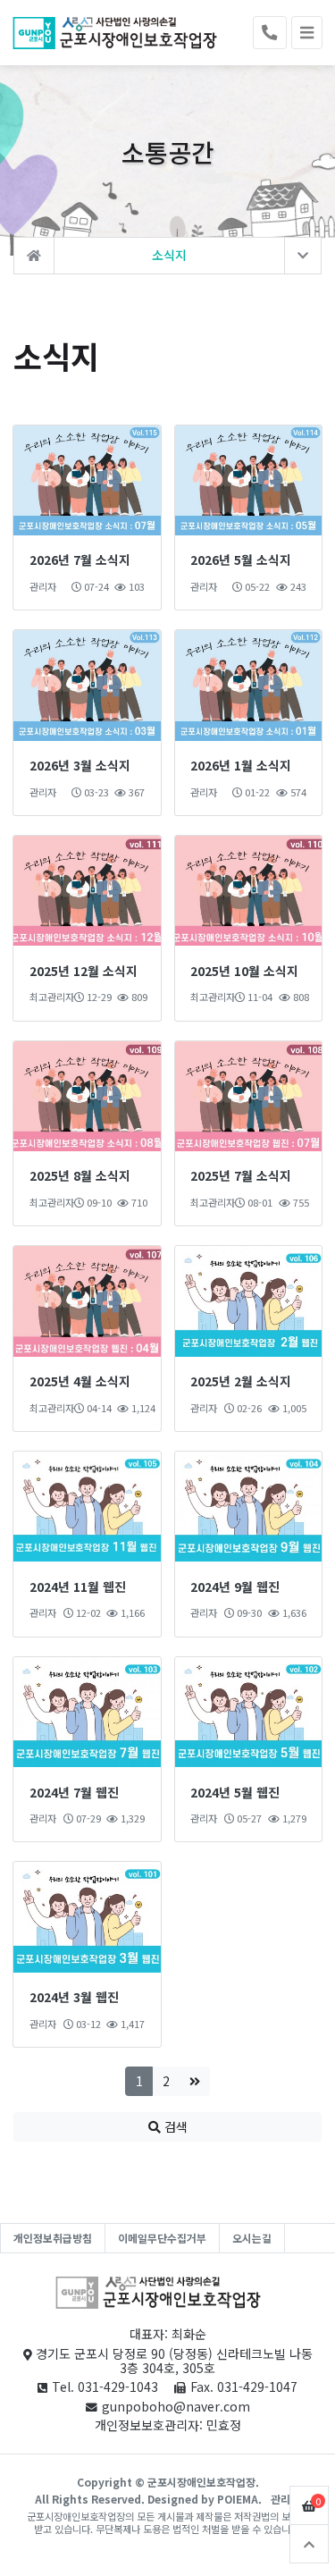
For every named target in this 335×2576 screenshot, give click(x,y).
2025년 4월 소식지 (80, 1381)
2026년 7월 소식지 (80, 560)
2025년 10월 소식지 (244, 971)
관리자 (285, 2499)
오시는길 (252, 2238)
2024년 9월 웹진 (235, 1587)
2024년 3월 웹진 (74, 1997)
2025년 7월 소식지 (241, 1175)
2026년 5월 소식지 (241, 560)
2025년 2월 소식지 (241, 1381)
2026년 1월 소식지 (241, 765)
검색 (174, 2126)
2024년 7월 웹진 (74, 1792)
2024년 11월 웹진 (78, 1587)
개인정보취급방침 (53, 2238)
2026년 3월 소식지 (80, 765)
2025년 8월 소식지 (80, 1175)
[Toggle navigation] (307, 33)
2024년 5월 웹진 (235, 1792)
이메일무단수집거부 (162, 2238)
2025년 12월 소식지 (84, 971)
